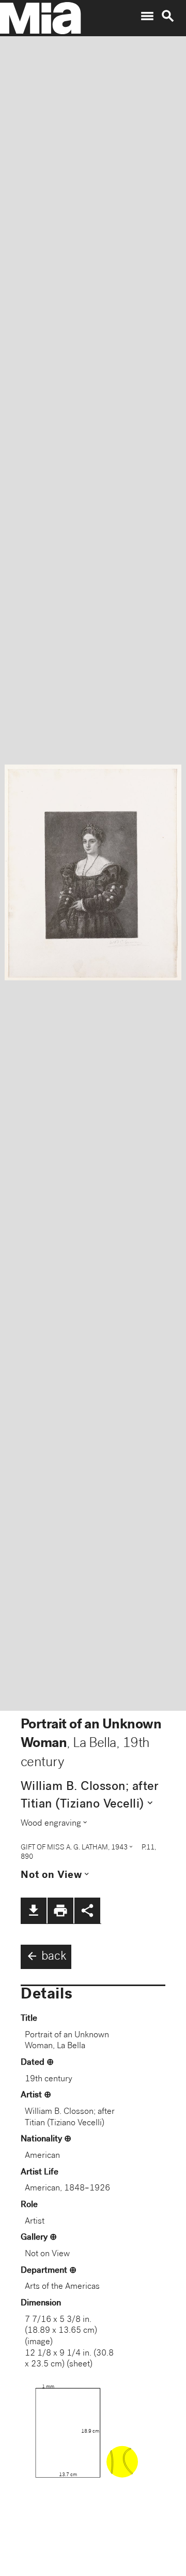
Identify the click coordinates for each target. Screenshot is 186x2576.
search (168, 16)
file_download (34, 1911)
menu (147, 16)
